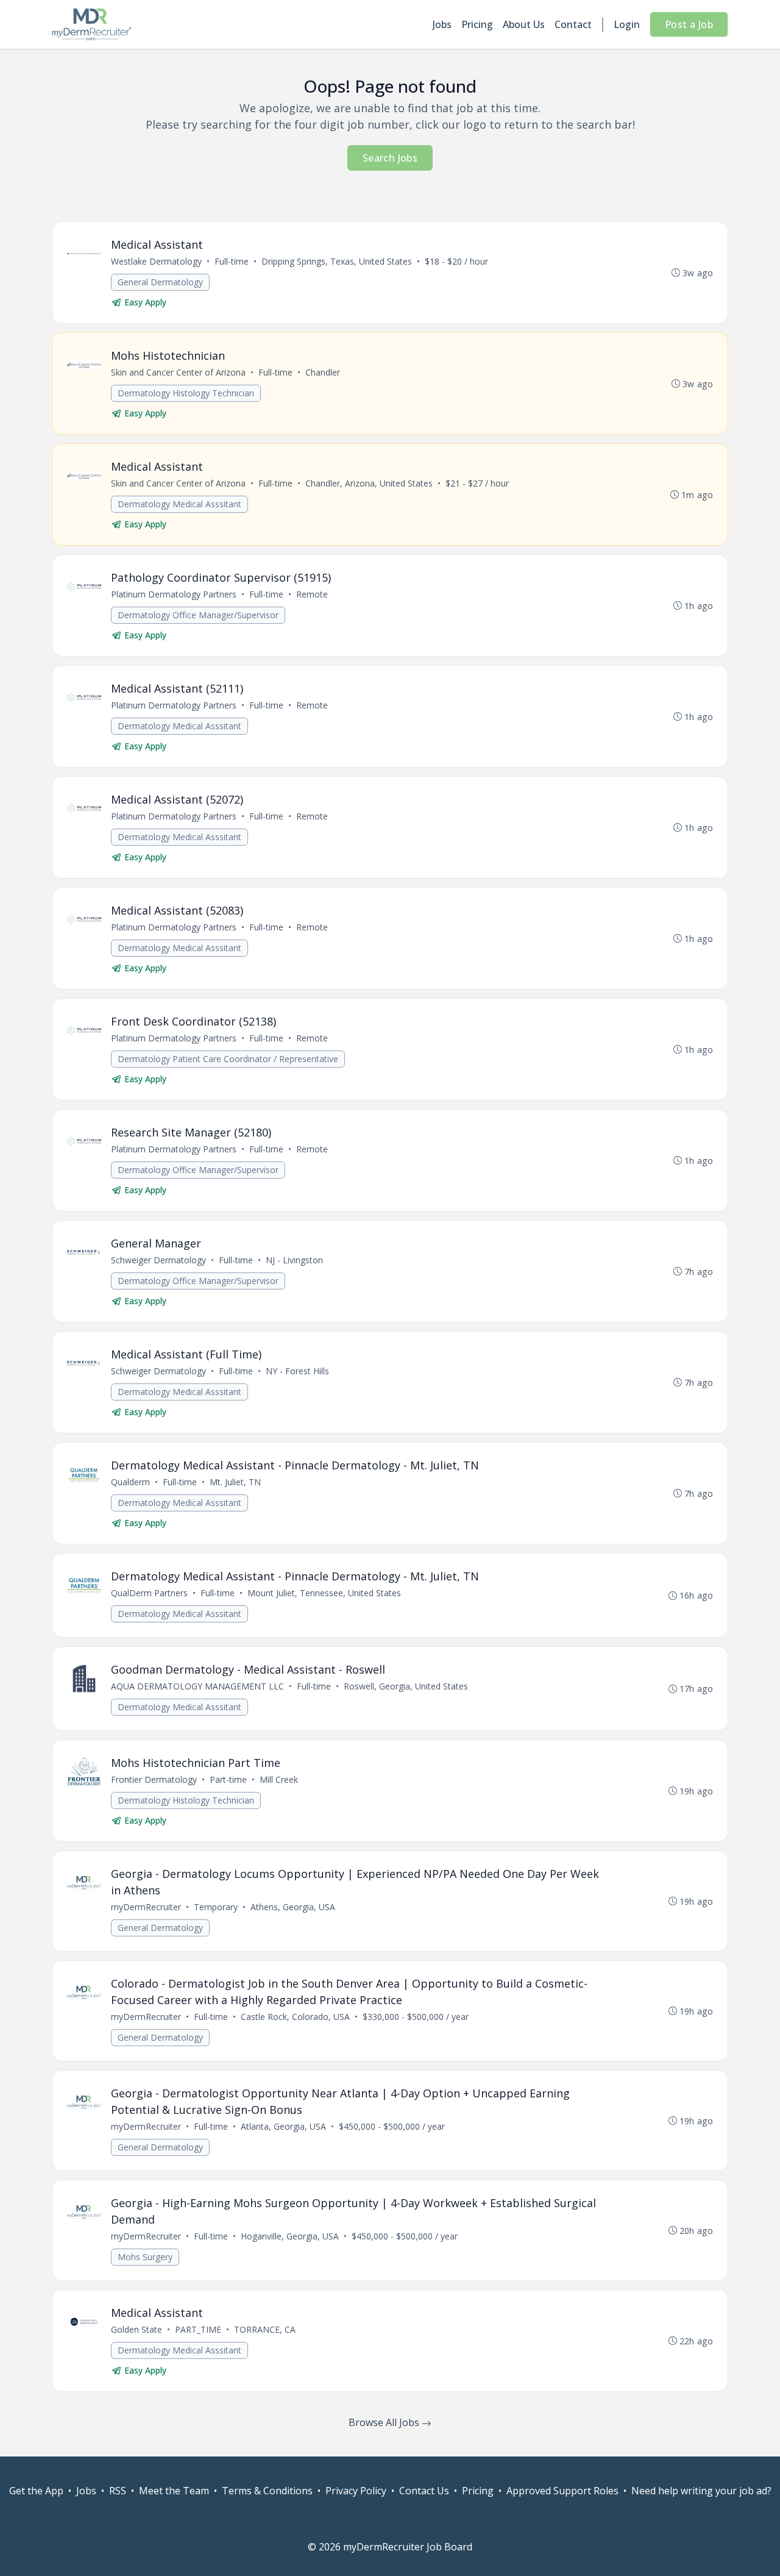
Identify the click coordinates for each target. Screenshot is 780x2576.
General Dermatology (160, 282)
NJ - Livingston (294, 1260)
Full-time (232, 261)
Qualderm (130, 1482)
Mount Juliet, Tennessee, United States (324, 1593)
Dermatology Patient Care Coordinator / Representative (228, 1059)
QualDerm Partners (149, 1593)
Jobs (442, 24)
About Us (524, 24)
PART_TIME (198, 2329)
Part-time (228, 1779)
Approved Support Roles (562, 2491)
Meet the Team (174, 2491)
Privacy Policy (356, 2491)
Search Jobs (390, 158)
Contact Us (424, 2491)
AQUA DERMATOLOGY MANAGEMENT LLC (197, 1686)
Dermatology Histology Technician (186, 393)
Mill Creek (279, 1779)
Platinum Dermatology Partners (174, 594)
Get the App (36, 2491)
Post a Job (689, 24)
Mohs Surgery (145, 2257)
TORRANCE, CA (265, 2329)
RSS (118, 2491)
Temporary (216, 1907)
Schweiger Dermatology (158, 1260)
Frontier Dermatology (154, 1779)
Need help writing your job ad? (701, 2491)
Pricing (477, 24)
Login (627, 24)
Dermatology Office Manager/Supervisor (198, 615)
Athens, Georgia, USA (293, 1907)
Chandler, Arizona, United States (369, 483)
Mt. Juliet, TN (235, 1482)
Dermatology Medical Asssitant (179, 504)
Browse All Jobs (385, 2422)
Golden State (136, 2329)
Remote (312, 594)
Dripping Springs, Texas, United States (337, 261)
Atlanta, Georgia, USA (283, 2126)
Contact (573, 24)
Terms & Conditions (267, 2491)
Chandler (323, 372)
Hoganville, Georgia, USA (290, 2236)
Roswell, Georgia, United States (406, 1686)
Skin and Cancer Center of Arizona (178, 372)
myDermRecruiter (146, 1907)
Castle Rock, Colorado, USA (295, 2017)
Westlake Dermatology (156, 261)
